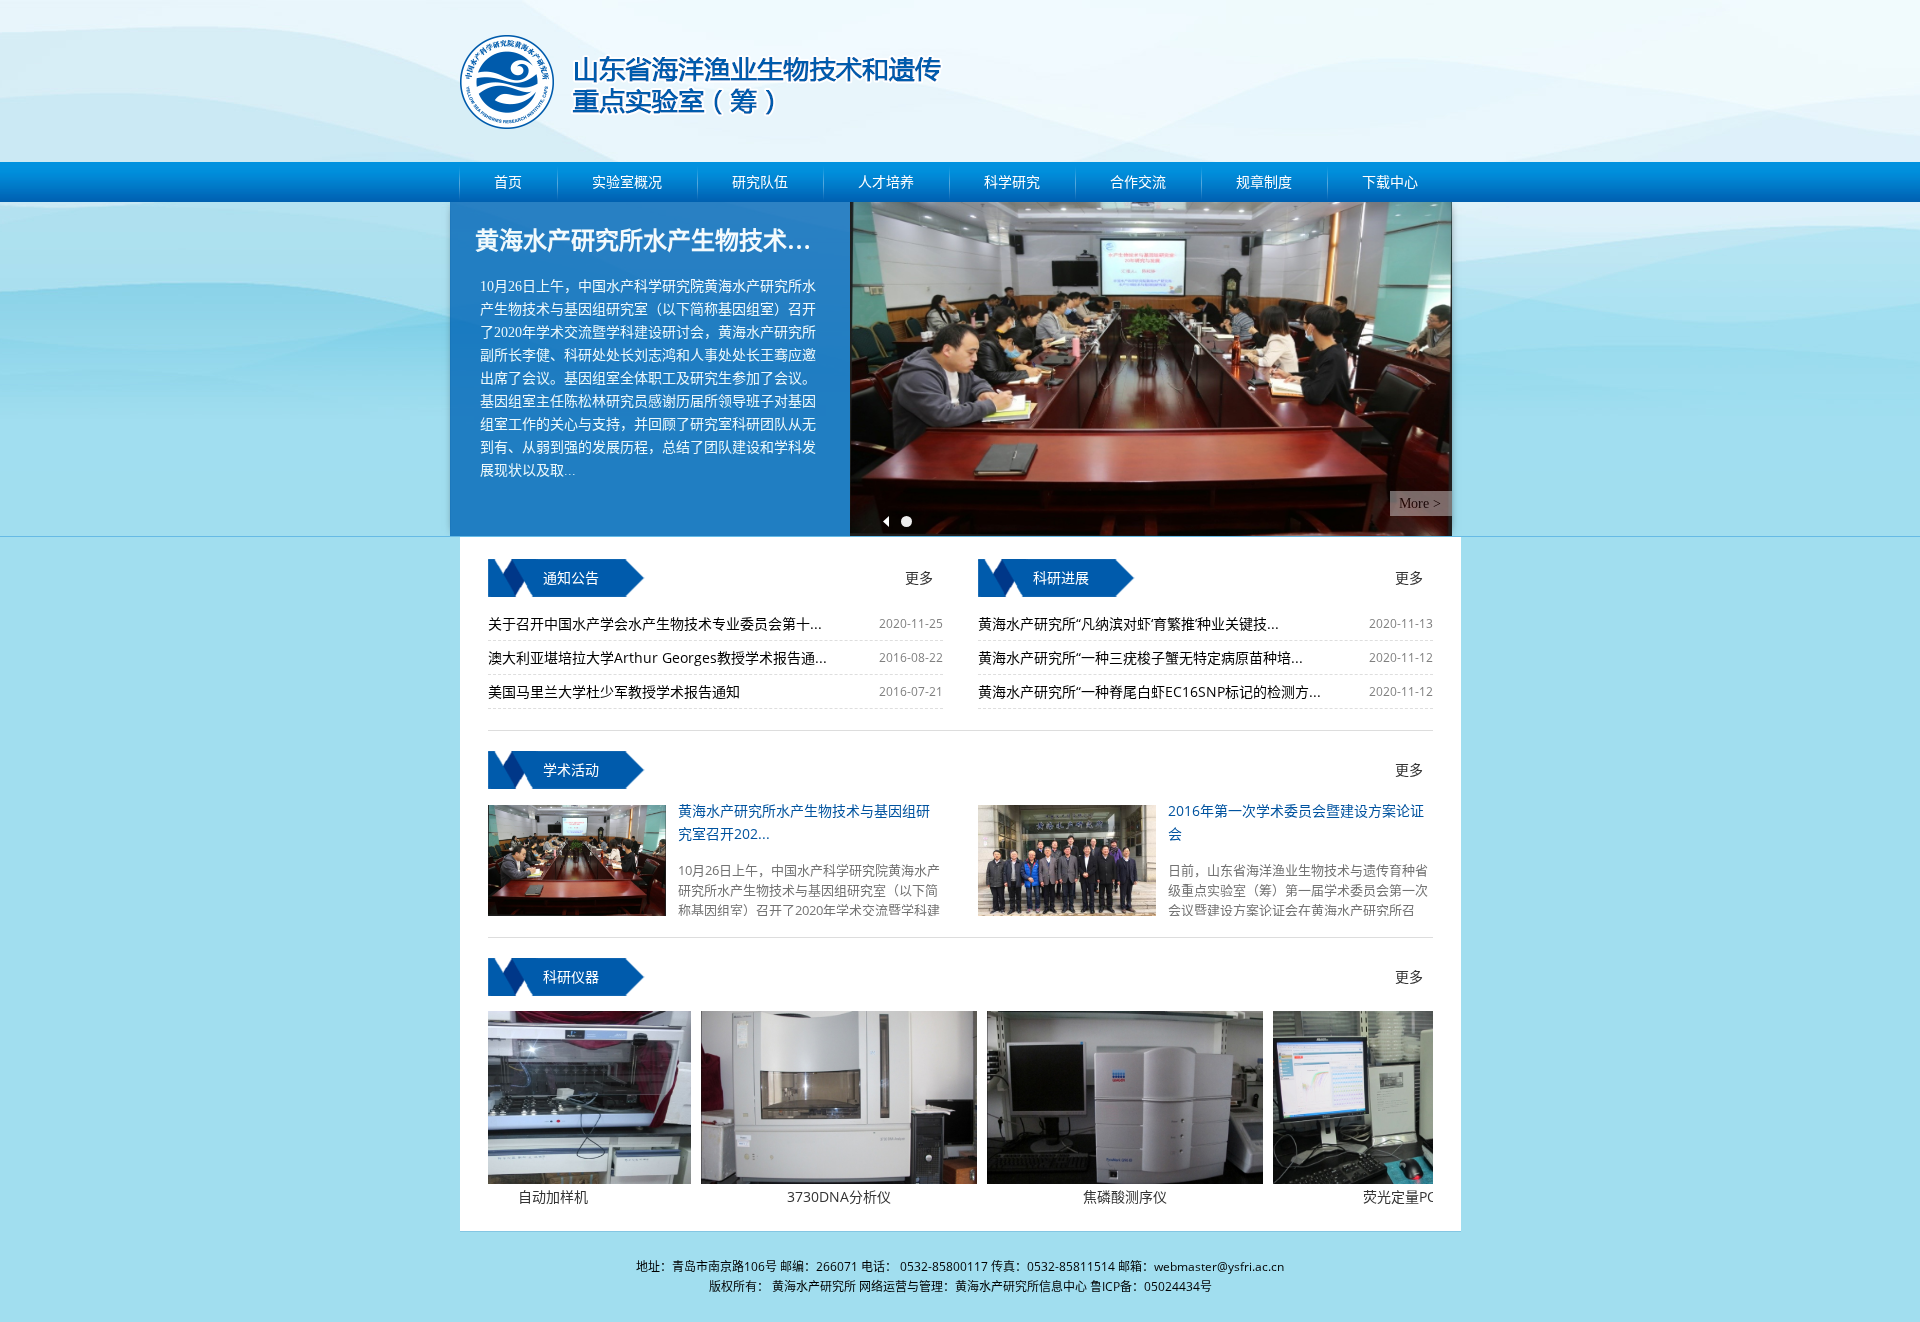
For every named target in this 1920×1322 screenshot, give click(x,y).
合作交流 (1138, 181)
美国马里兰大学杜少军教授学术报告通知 (614, 691)
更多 (919, 577)
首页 (508, 181)
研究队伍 (760, 181)
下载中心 (1390, 181)
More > (1420, 503)
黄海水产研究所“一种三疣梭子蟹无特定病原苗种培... (1140, 657)
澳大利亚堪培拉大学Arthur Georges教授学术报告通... (657, 657)
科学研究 (1012, 181)
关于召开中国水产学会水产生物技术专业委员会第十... (655, 623)
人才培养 (886, 181)
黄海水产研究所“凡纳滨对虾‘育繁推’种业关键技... (1128, 623)
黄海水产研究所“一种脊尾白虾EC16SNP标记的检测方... (1149, 691)
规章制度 (1264, 181)
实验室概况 (627, 181)
